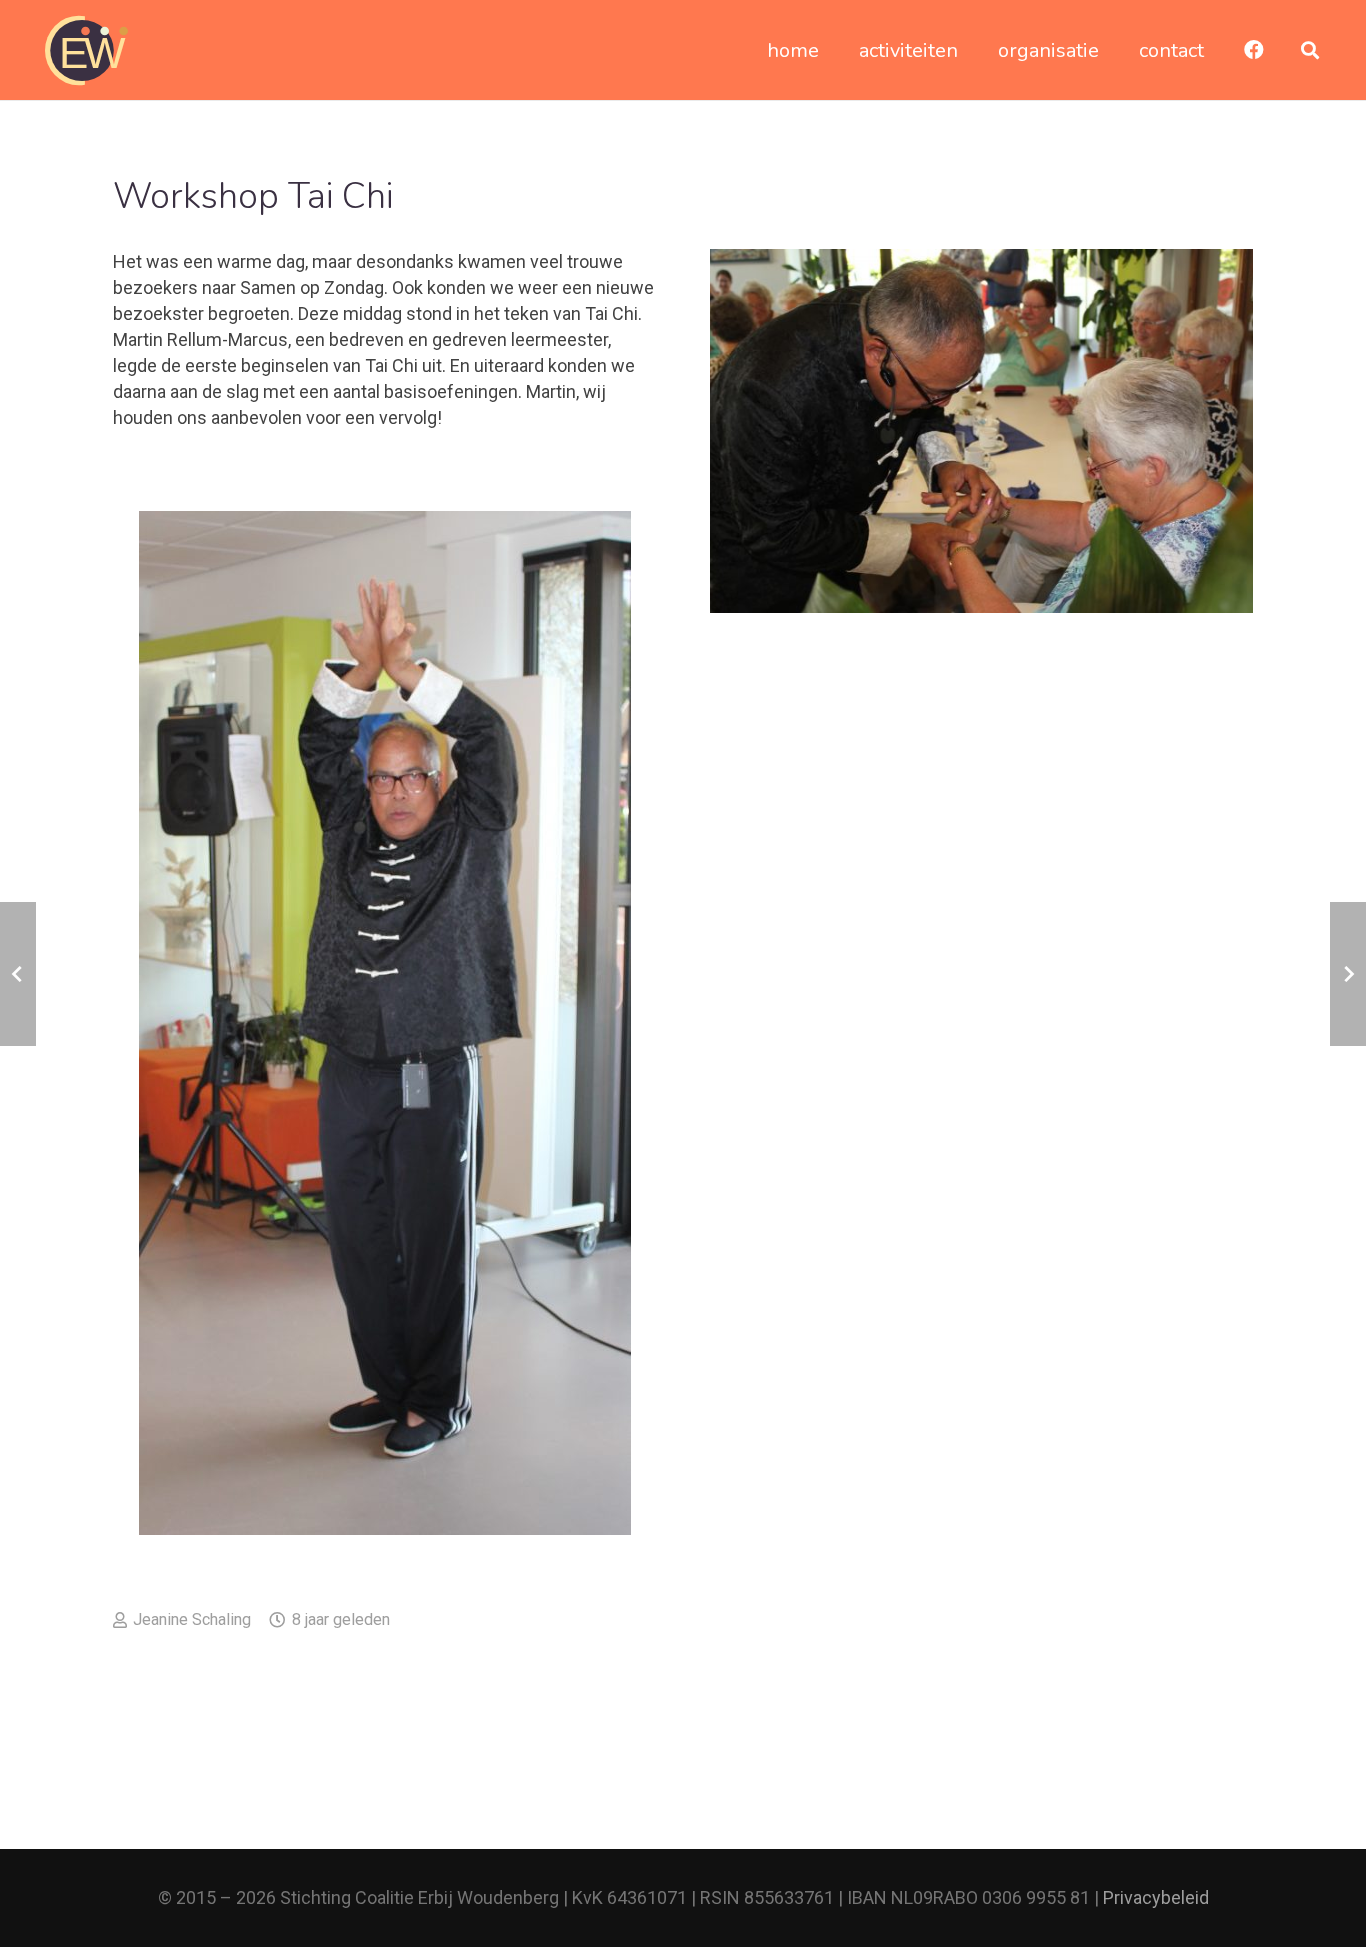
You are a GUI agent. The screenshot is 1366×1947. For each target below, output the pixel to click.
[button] (1310, 50)
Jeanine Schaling (192, 1619)
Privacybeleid (1156, 1897)
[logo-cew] (86, 50)
